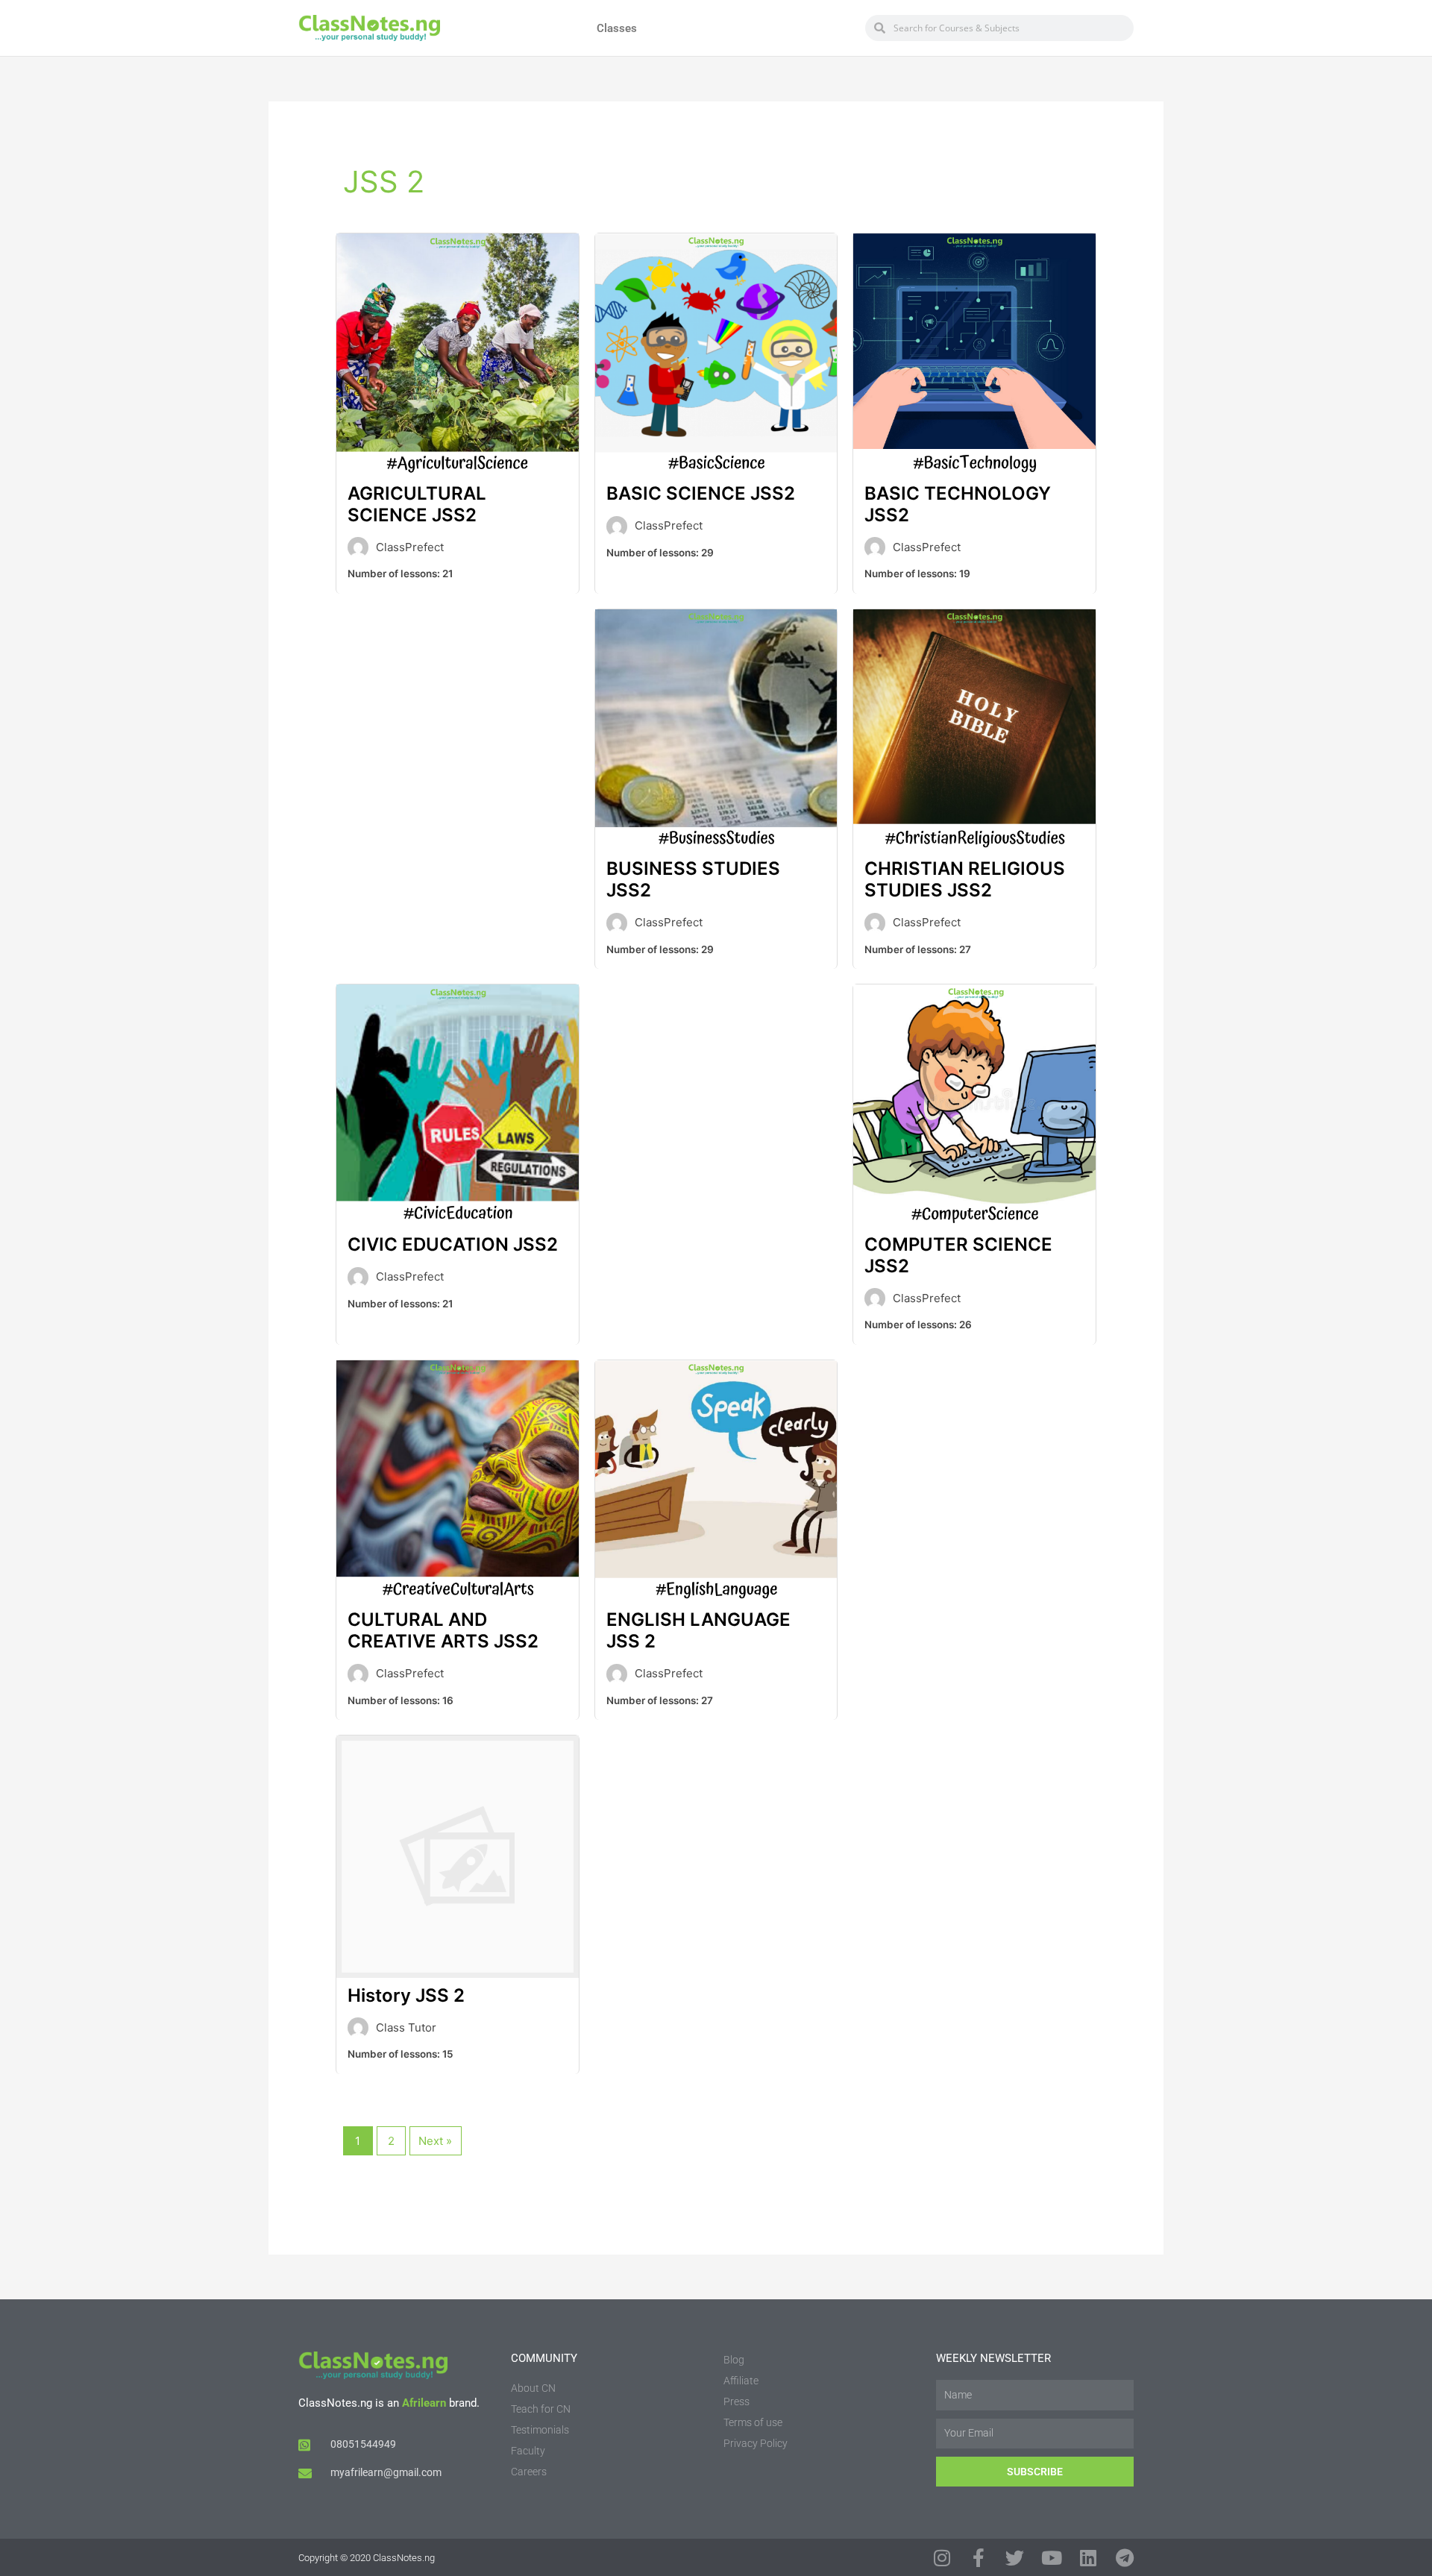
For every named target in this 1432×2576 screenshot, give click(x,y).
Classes (617, 28)
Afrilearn (424, 2403)
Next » (435, 2141)
